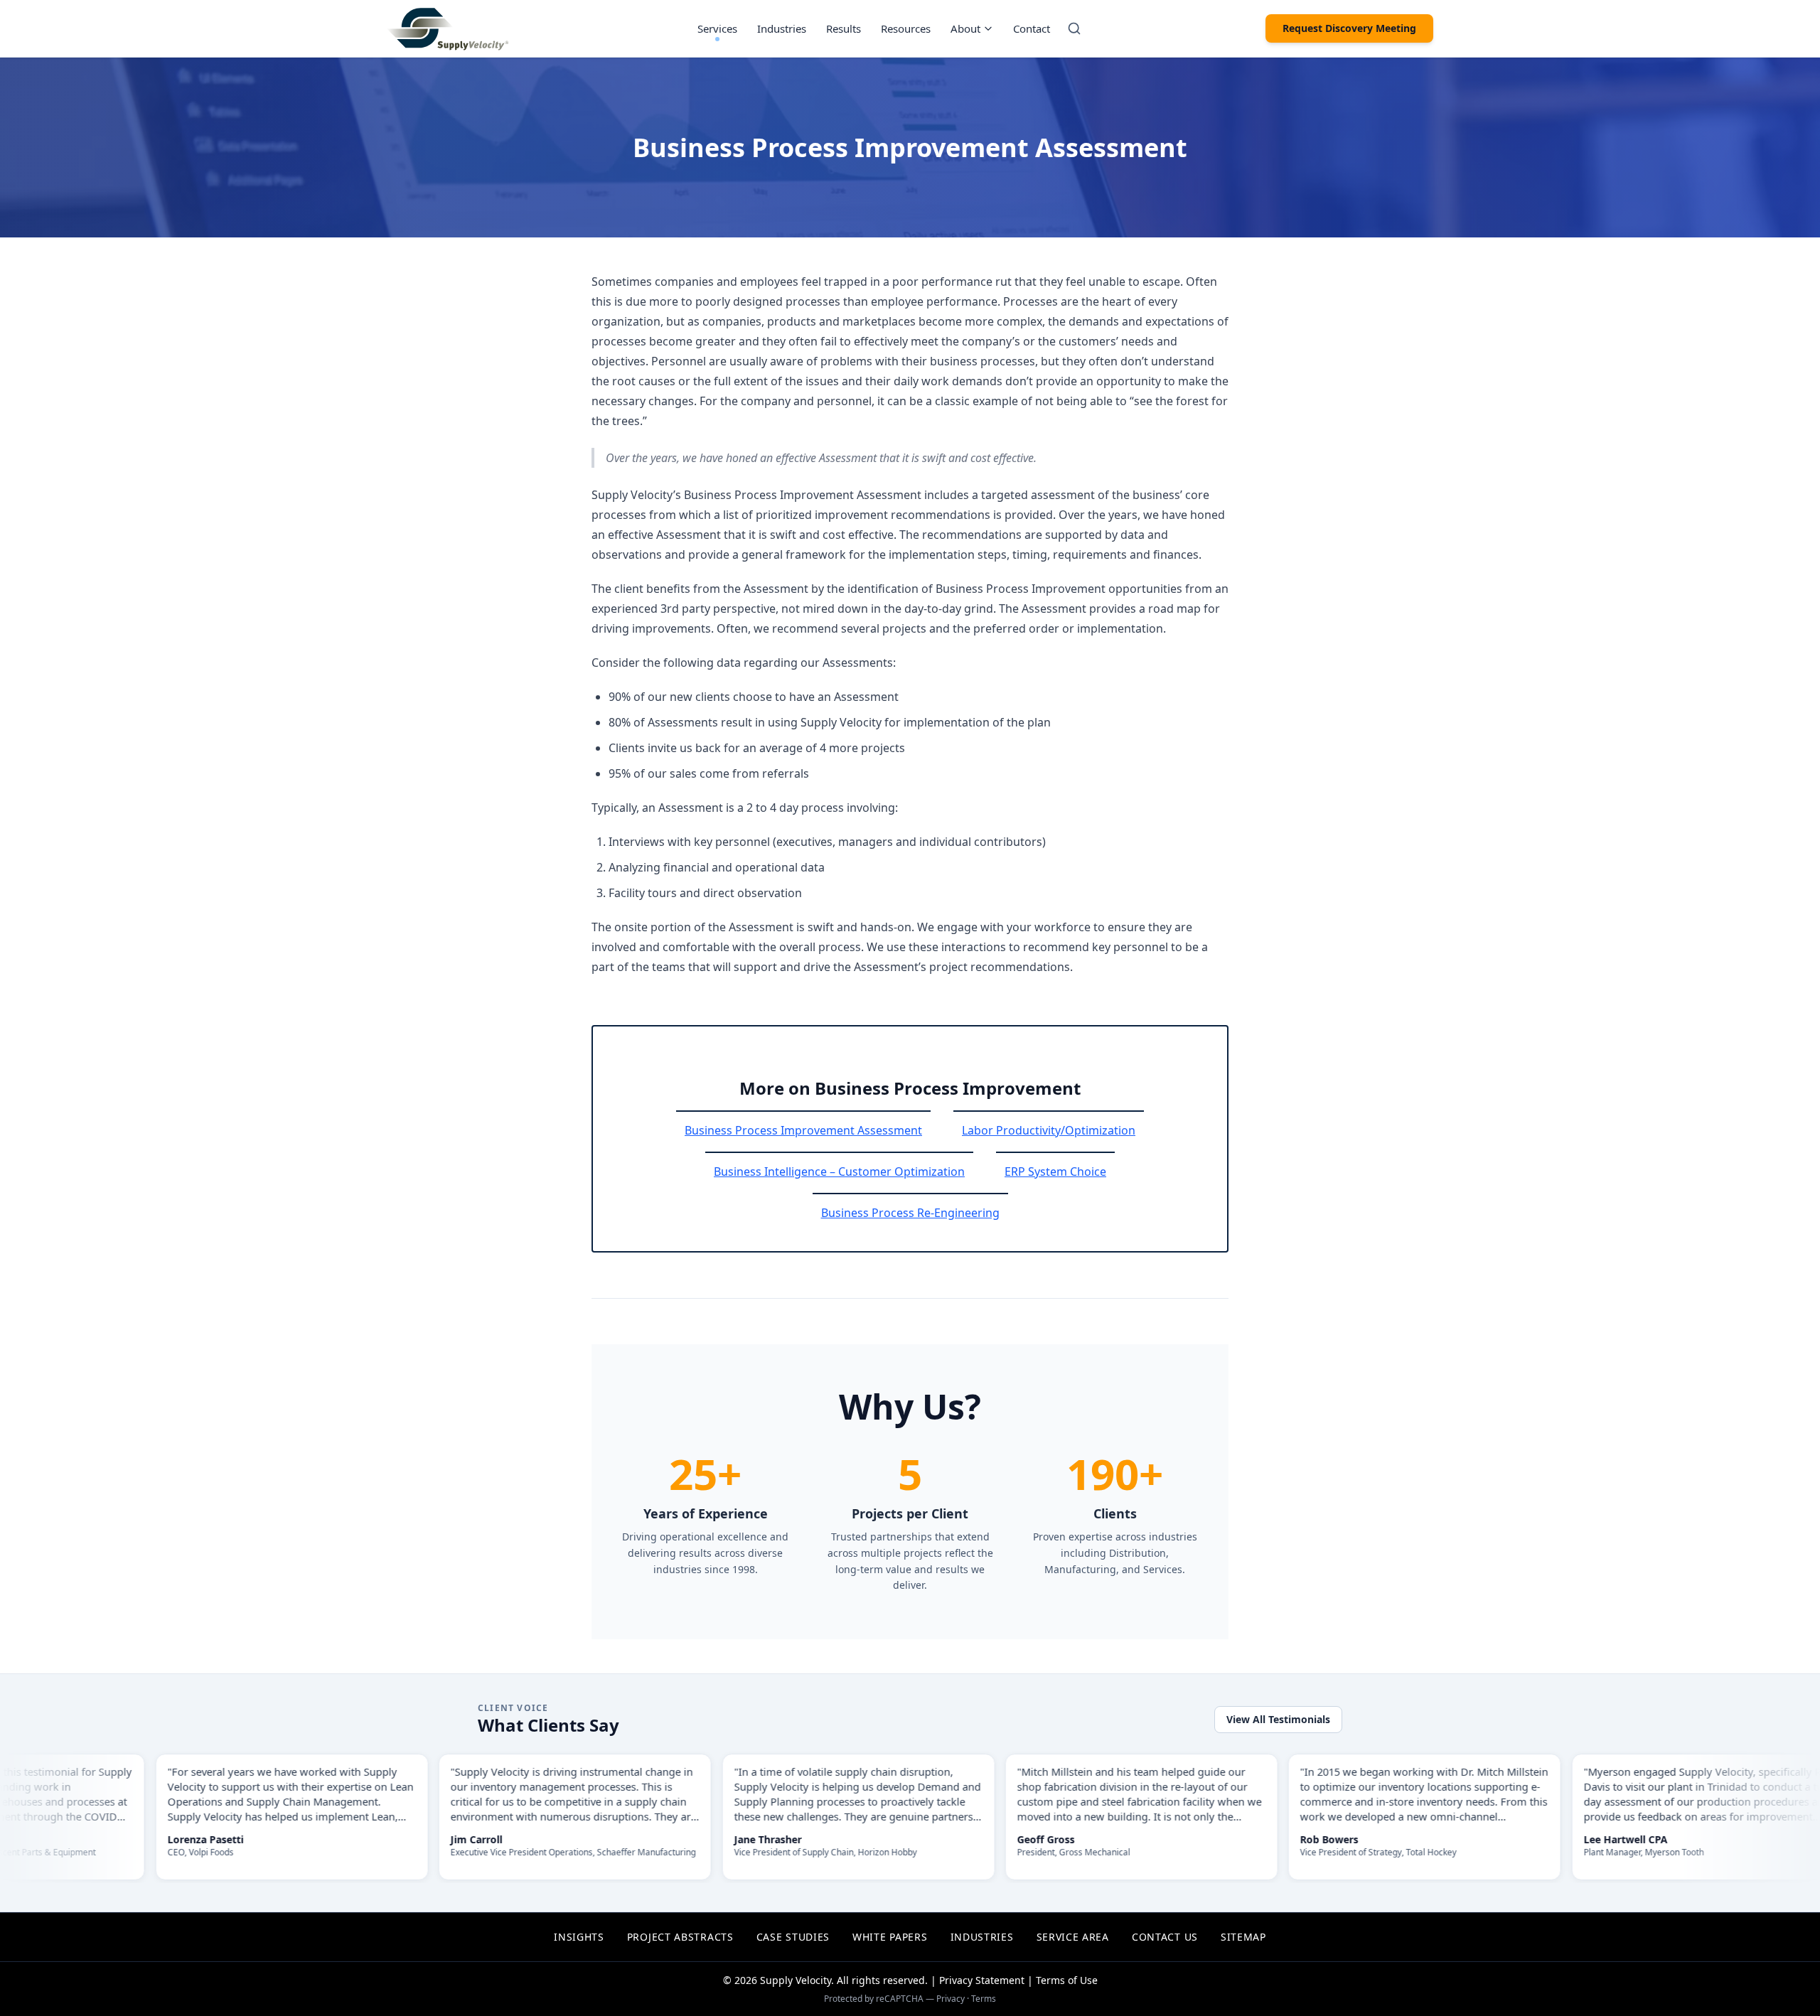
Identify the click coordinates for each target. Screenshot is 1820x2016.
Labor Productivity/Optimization (1049, 1130)
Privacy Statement (982, 1980)
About (965, 28)
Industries (782, 28)
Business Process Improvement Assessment (803, 1130)
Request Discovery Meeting (1349, 28)
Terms (984, 1999)
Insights (579, 1937)
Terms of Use (1067, 1980)
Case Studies (793, 1937)
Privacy (951, 1999)
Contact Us (1165, 1937)
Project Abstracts (680, 1937)
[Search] (1074, 28)
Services (717, 28)
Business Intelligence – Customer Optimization (839, 1171)
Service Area (1073, 1937)
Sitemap (1243, 1937)
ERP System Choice (1055, 1171)
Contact (1032, 28)
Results (844, 28)
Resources (906, 28)
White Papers (890, 1937)
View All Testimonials (1278, 1719)
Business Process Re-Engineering (910, 1213)
